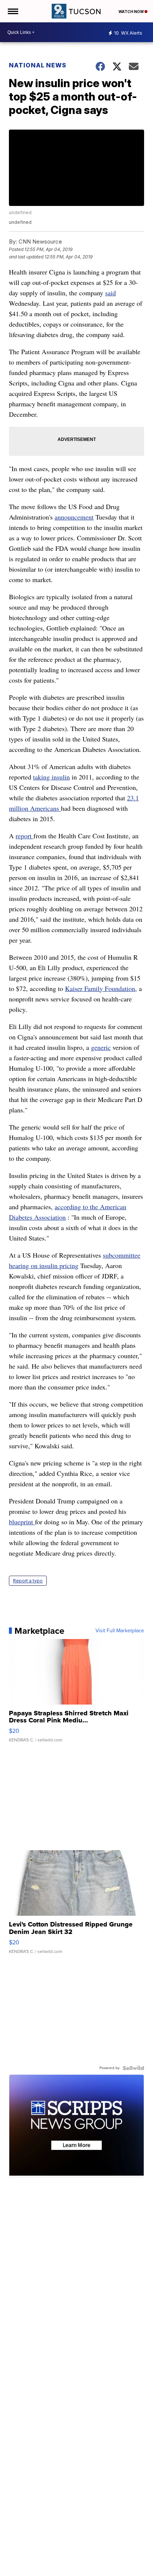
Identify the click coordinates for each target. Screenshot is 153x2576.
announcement (74, 517)
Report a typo (28, 1581)
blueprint (22, 1522)
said (110, 293)
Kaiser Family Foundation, (101, 988)
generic (101, 1047)
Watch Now (131, 12)
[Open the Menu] (12, 11)
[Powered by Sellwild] (133, 2068)
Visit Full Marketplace (120, 1631)
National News (38, 65)
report (25, 836)
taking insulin (51, 777)
